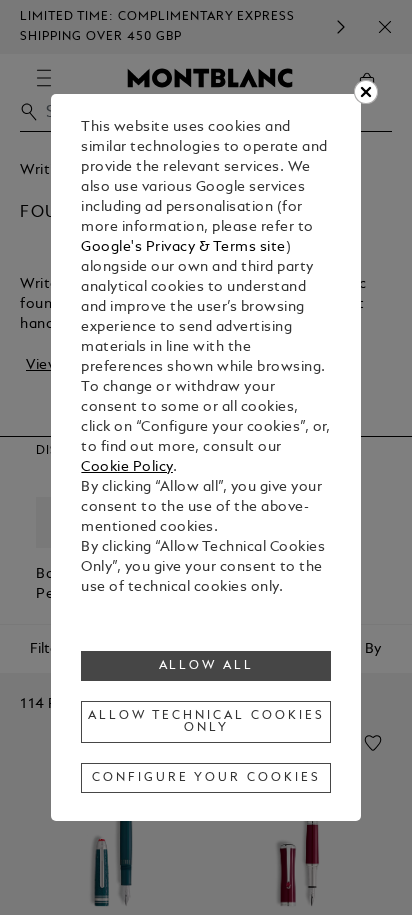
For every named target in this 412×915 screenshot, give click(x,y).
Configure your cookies (206, 778)
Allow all (207, 666)
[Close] (366, 92)
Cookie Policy (127, 467)
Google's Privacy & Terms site (183, 247)
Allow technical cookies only (206, 722)
